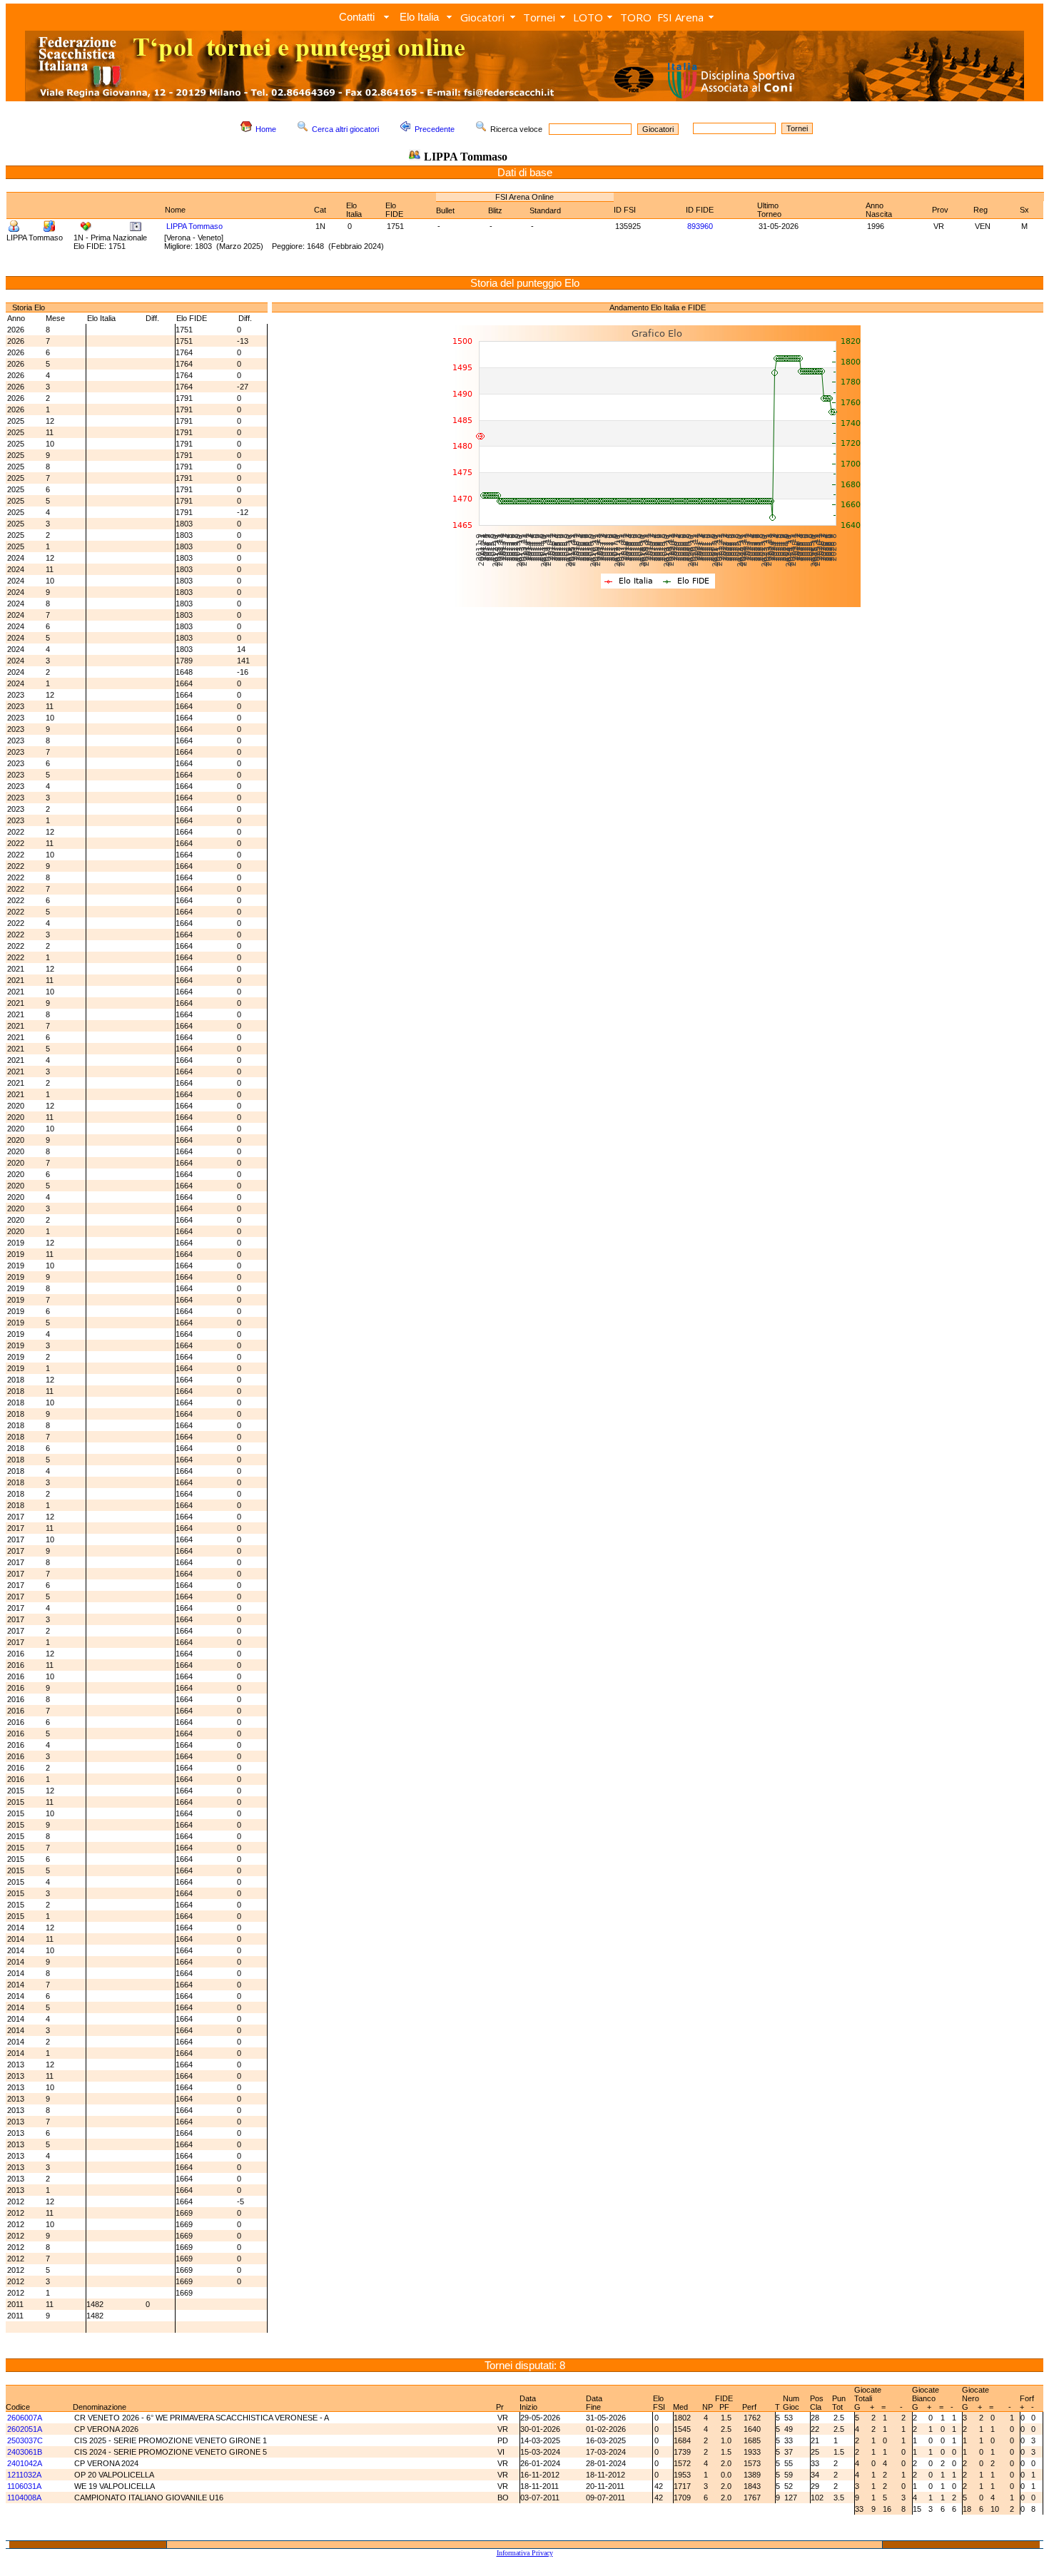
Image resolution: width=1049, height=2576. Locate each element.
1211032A (24, 2475)
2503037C (25, 2440)
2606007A (25, 2418)
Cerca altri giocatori (345, 129)
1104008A (24, 2498)
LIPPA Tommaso (194, 226)
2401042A (25, 2463)
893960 (700, 226)
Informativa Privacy (525, 2553)
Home (266, 129)
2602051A (25, 2429)
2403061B (25, 2452)
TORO (636, 17)
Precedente (435, 129)
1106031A (24, 2486)
